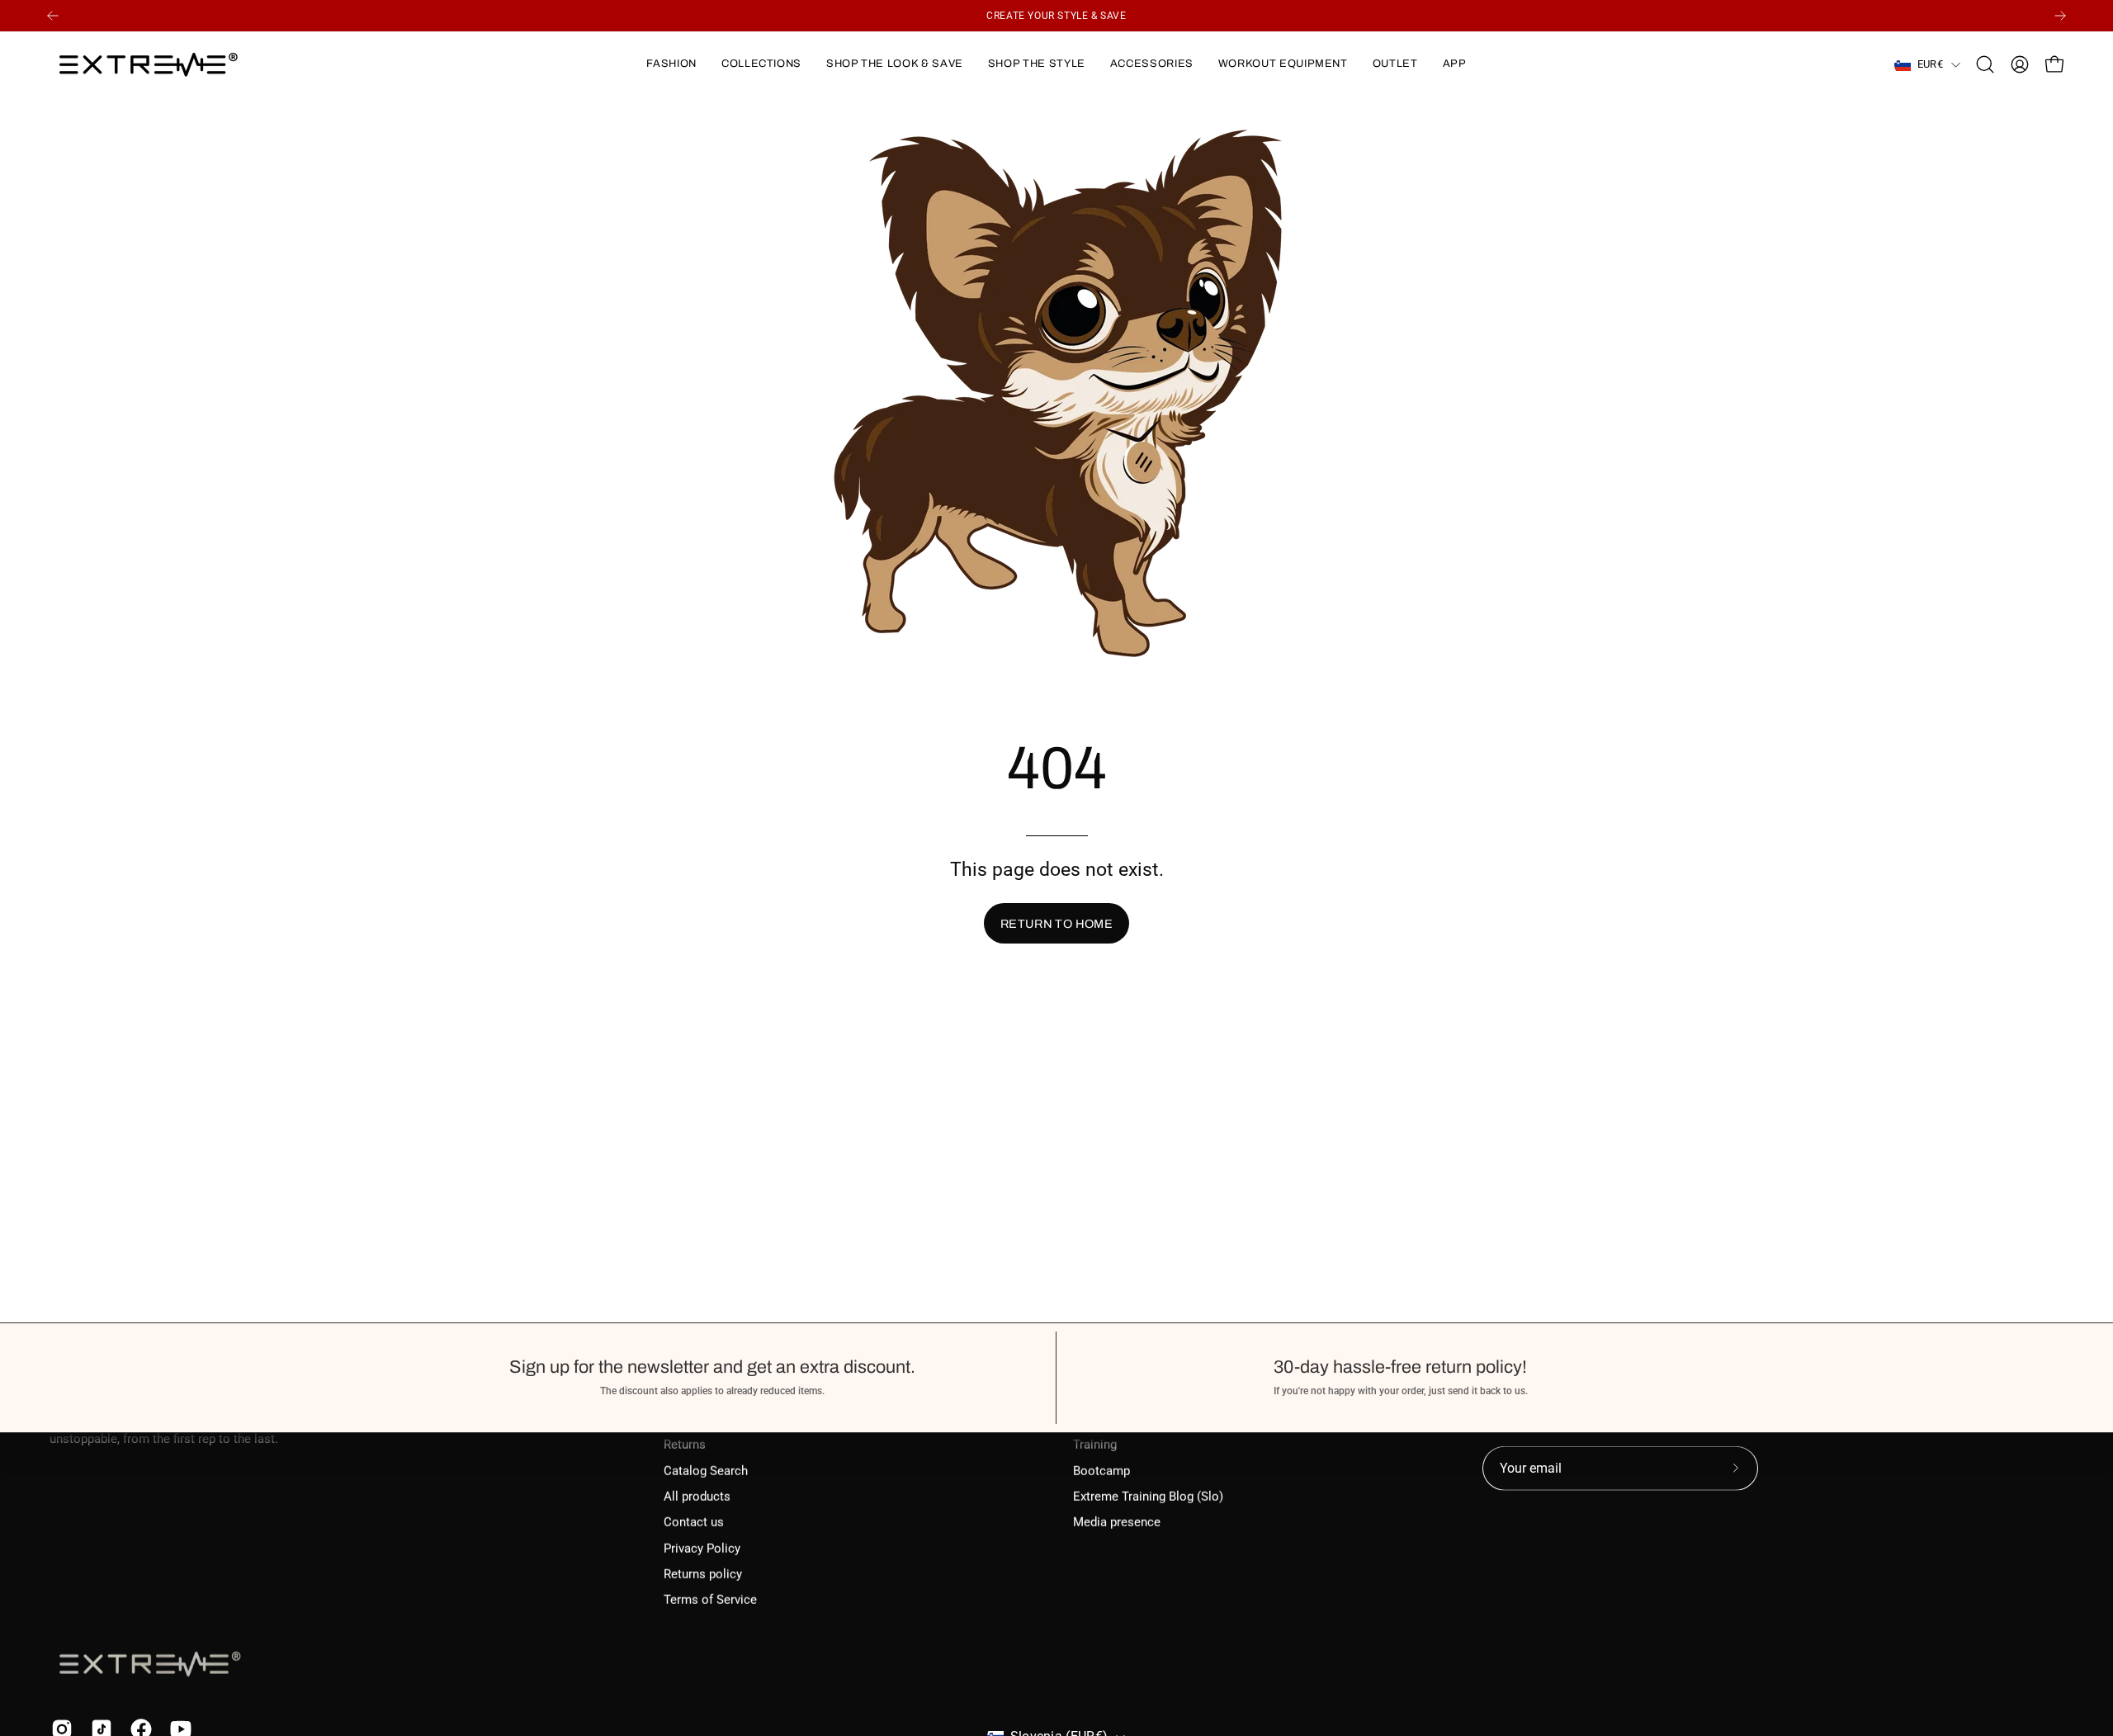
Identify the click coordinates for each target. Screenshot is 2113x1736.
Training (1095, 1445)
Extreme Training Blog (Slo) (1148, 1497)
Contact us (694, 1522)
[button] (671, 64)
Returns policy (703, 1574)
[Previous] (53, 16)
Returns (685, 1445)
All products (697, 1497)
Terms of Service (710, 1600)
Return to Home (1056, 924)
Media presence (1117, 1522)
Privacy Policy (702, 1548)
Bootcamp (1101, 1470)
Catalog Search (706, 1470)
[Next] (2060, 16)
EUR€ (1930, 64)
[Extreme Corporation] (149, 64)
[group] (1056, 16)
